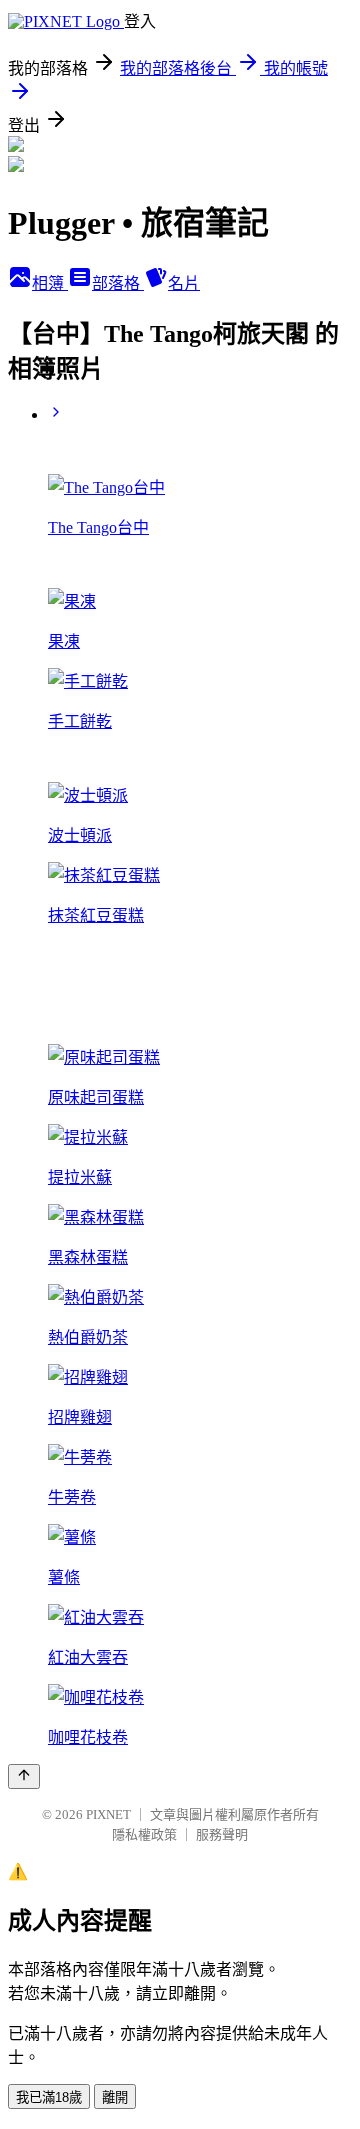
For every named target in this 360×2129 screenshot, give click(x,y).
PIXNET (108, 1814)
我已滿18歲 (49, 2097)
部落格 (118, 283)
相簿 (50, 283)
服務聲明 (222, 1834)
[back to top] (24, 1776)
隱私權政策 (144, 1834)
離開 (115, 2097)
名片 (184, 283)
